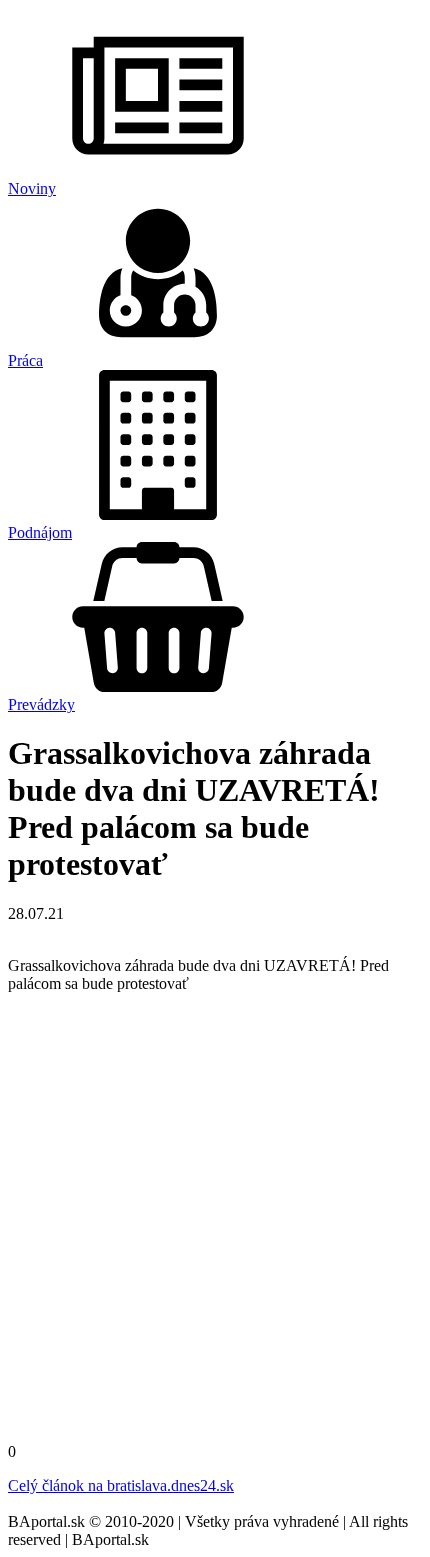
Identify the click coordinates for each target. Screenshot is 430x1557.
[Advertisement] (215, 1224)
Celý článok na (121, 1485)
